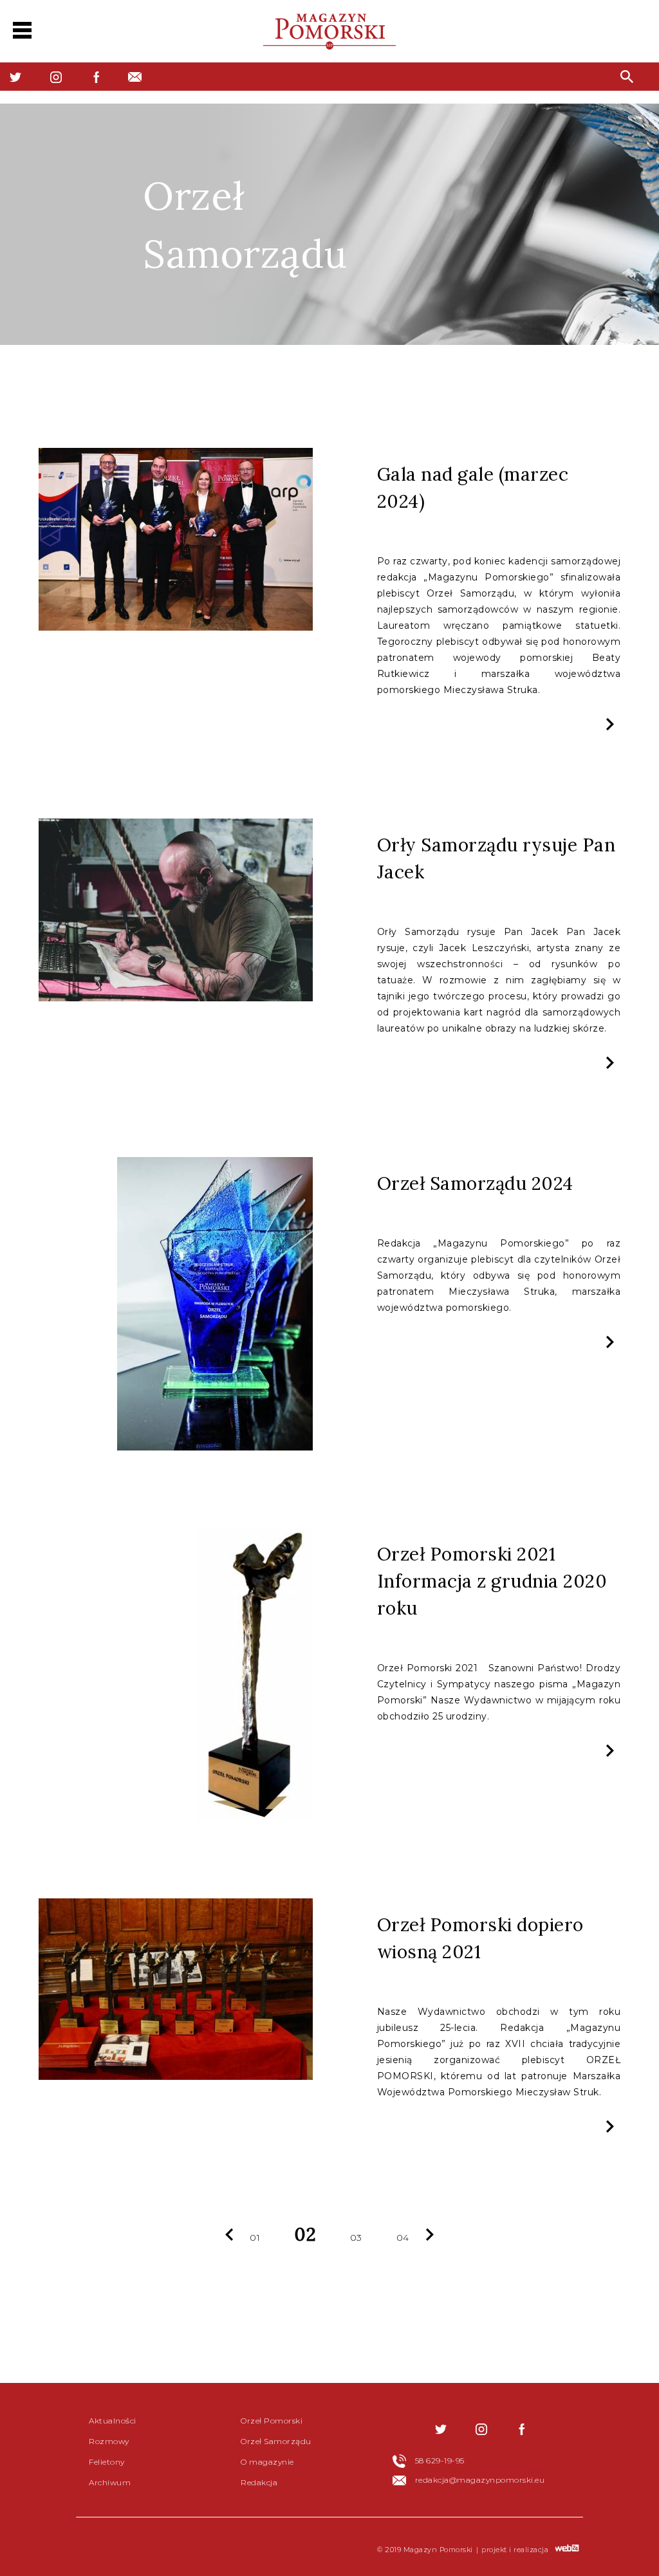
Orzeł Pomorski (272, 2421)
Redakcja (259, 2482)
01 (255, 2238)
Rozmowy (109, 2441)
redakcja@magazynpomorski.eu (480, 2480)
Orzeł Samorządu (276, 2441)
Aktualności (113, 2421)
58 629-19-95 (440, 2460)
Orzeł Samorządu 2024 (475, 1183)
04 (403, 2238)
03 (356, 2238)
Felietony (107, 2462)
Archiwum (110, 2482)
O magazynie (267, 2462)
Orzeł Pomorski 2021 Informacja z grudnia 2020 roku (492, 1581)
